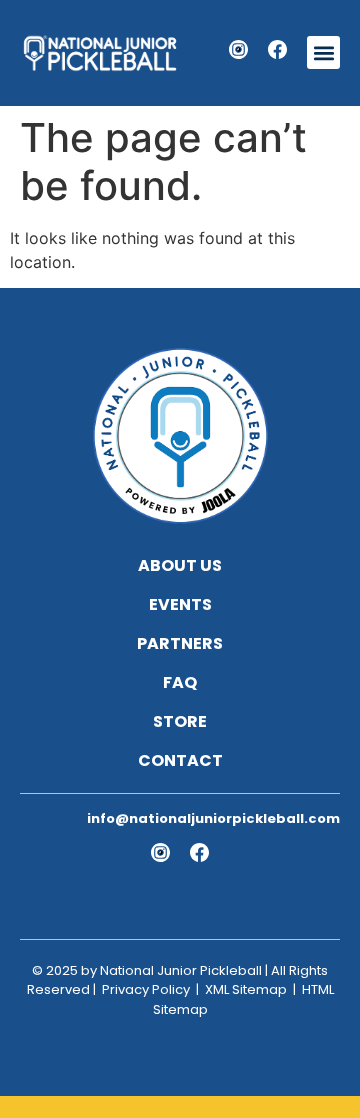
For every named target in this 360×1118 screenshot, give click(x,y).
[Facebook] (277, 49)
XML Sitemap (246, 989)
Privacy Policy (146, 989)
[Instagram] (238, 49)
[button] (323, 52)
